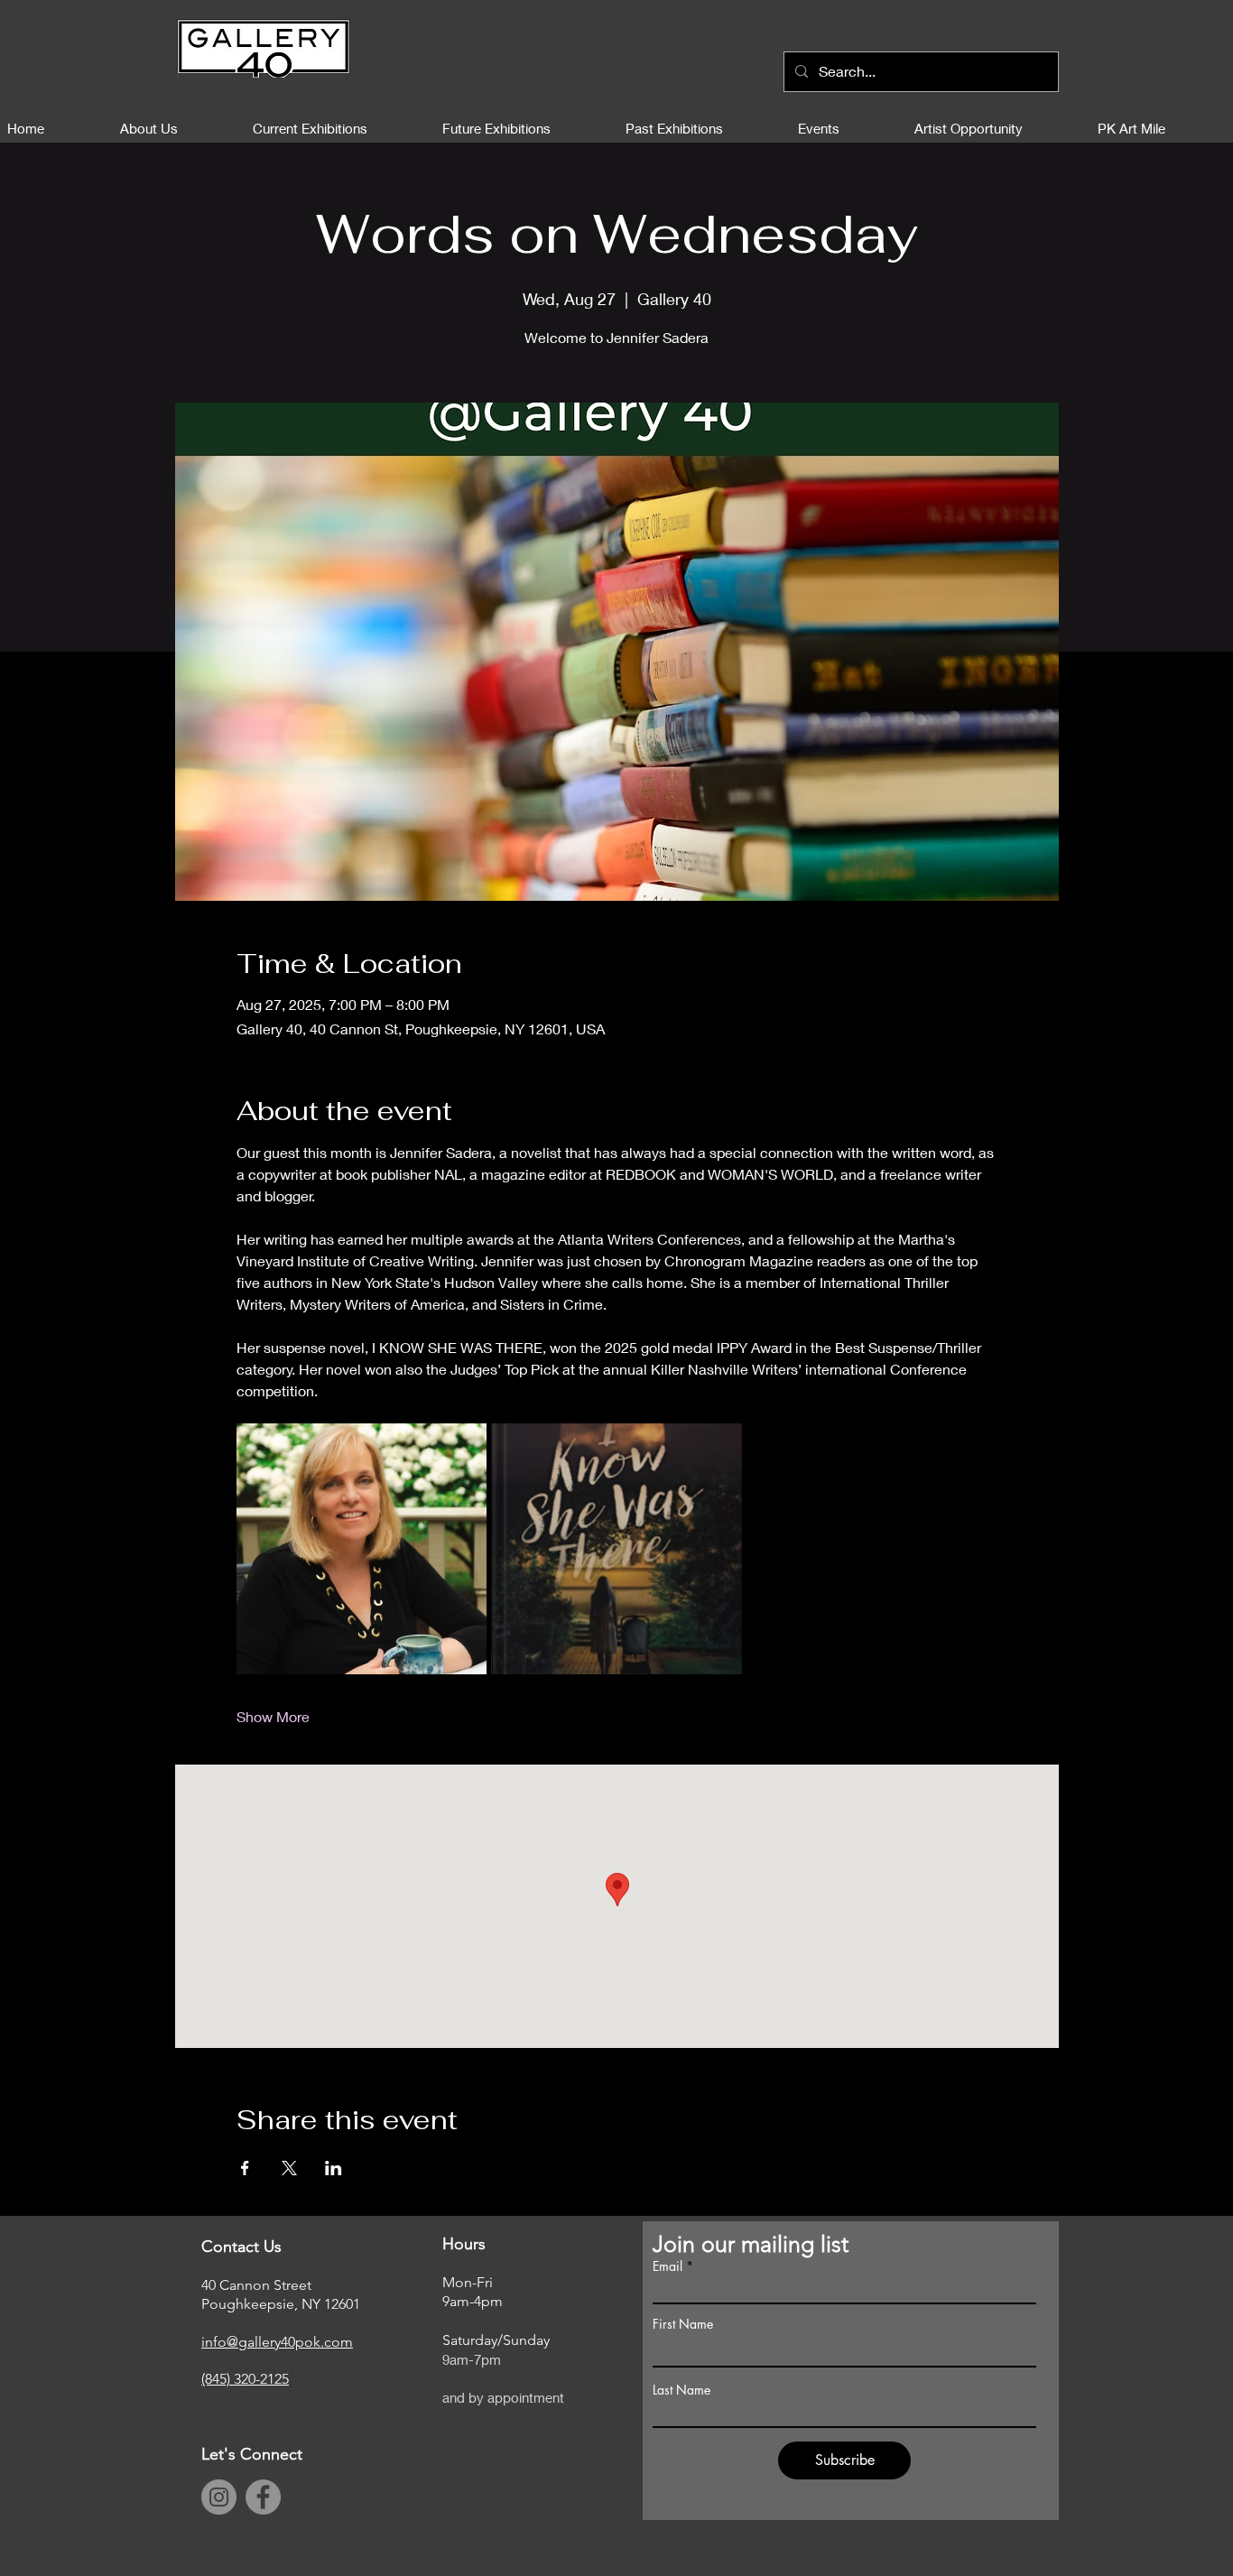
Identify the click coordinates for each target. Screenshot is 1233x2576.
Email (667, 2266)
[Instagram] (219, 2497)
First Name (683, 2324)
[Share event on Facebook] (245, 2168)
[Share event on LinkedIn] (334, 2168)
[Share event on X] (289, 2168)
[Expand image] (362, 1549)
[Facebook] (263, 2497)
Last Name (681, 2390)
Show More (273, 1716)
